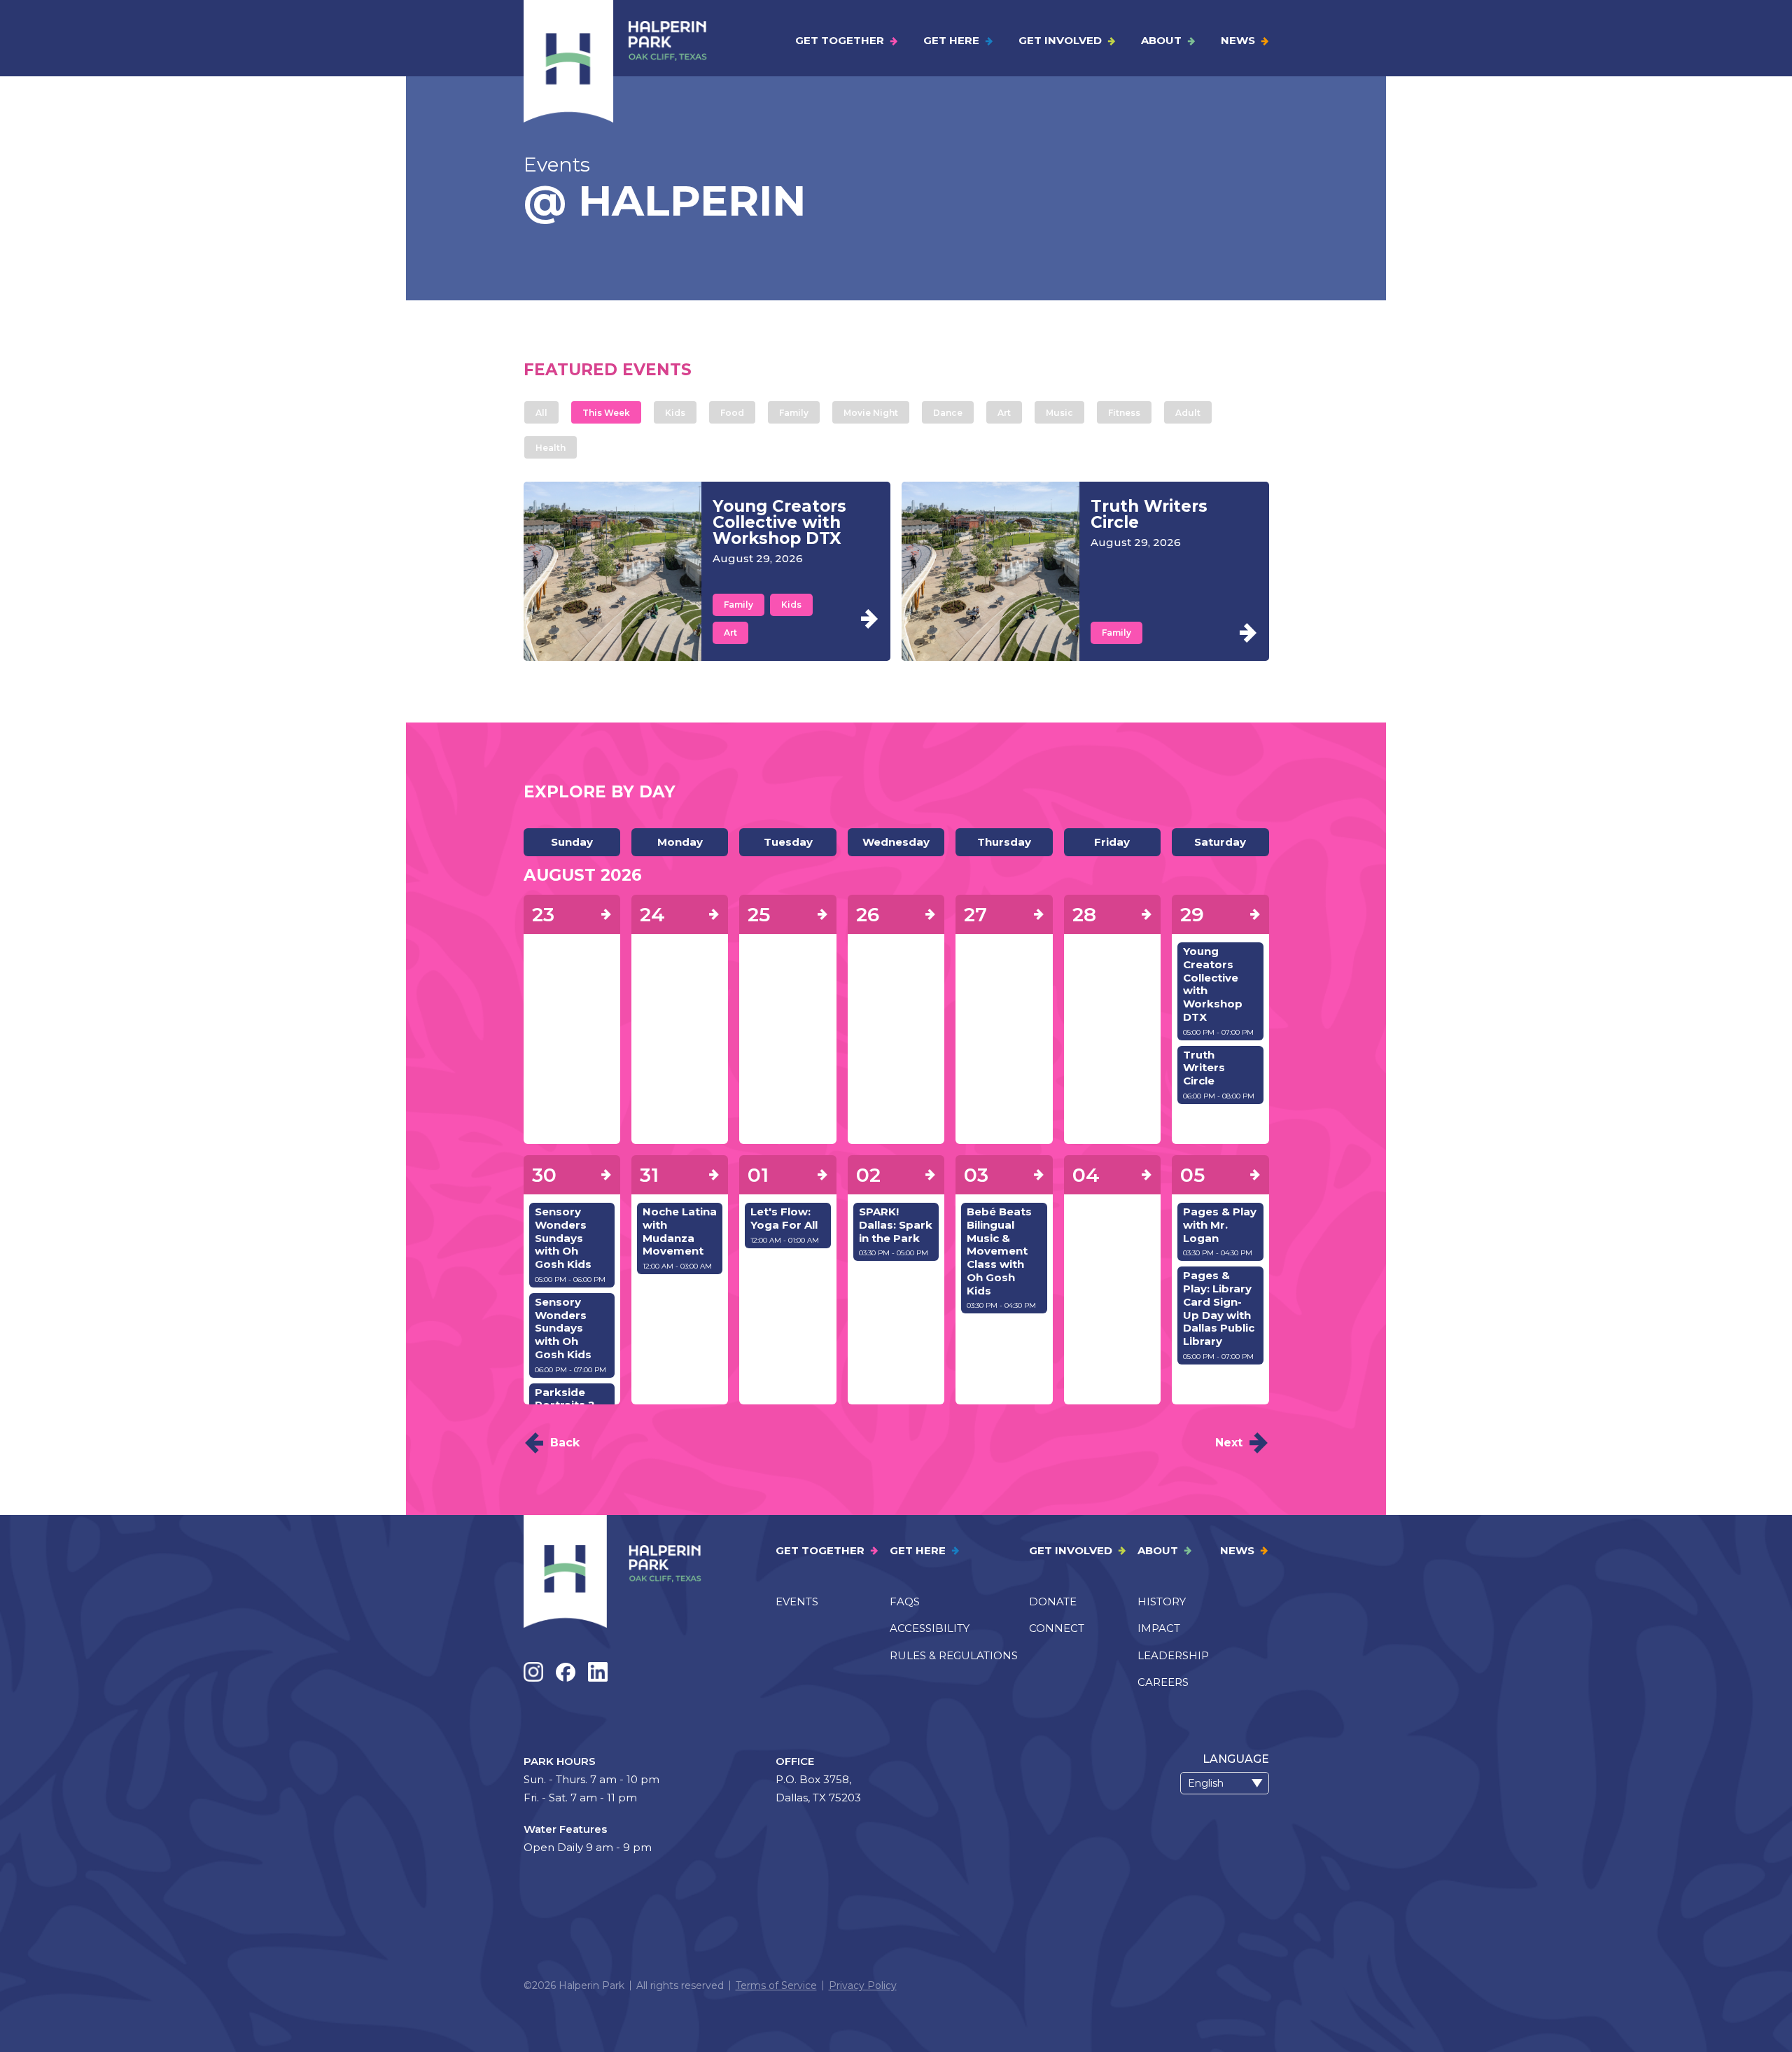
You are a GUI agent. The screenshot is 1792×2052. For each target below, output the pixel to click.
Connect (1057, 1628)
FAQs (905, 1601)
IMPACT (1159, 1628)
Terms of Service (776, 1985)
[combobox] (1225, 1783)
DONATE (1053, 1601)
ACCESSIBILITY (930, 1628)
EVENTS (797, 1601)
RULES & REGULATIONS (954, 1655)
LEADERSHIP (1173, 1655)
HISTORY (1162, 1601)
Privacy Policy (863, 1985)
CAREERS (1163, 1682)
